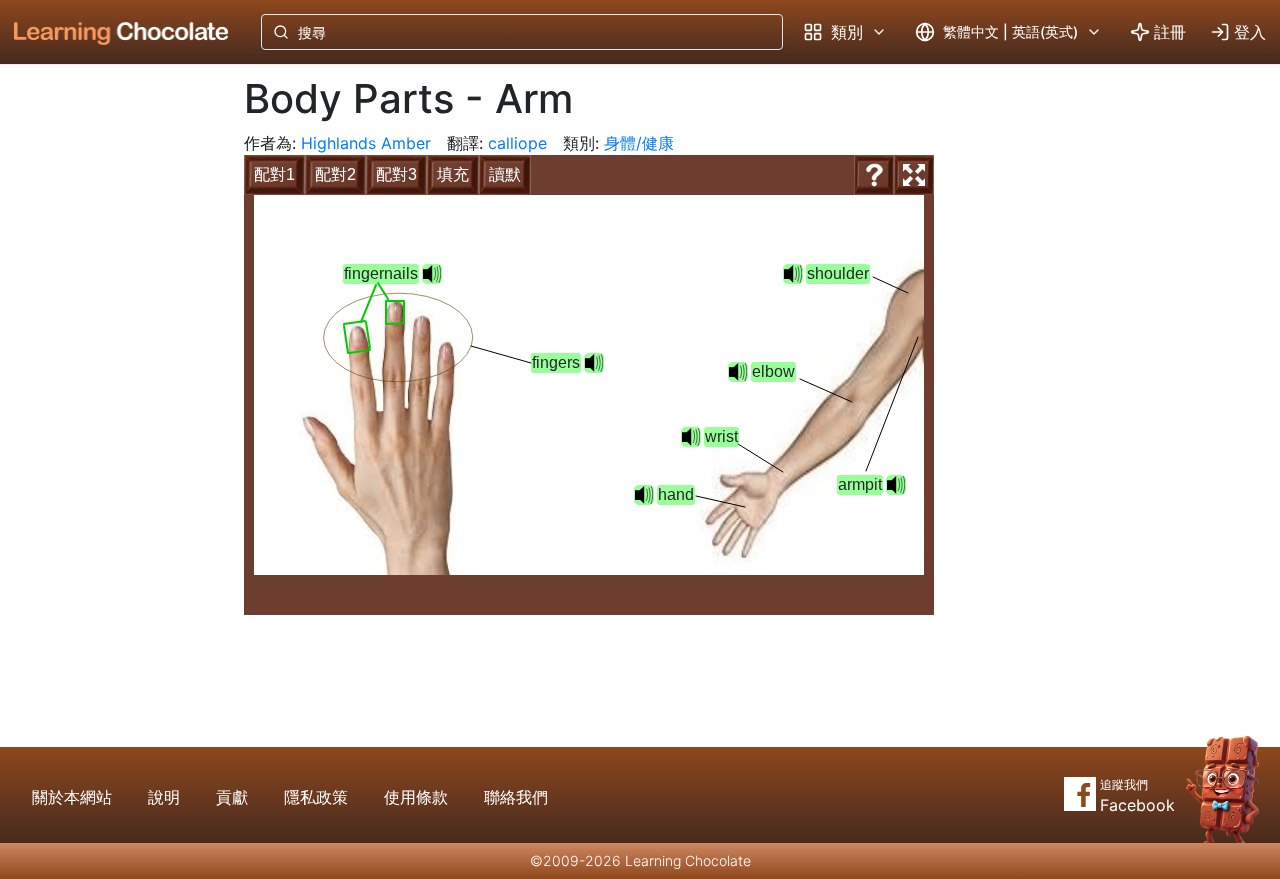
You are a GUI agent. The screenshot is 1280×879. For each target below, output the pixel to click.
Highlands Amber (366, 143)
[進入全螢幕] (914, 175)
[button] (793, 274)
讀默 (505, 174)
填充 (453, 174)
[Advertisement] (106, 395)
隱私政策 (316, 797)
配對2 (335, 174)
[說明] (874, 175)
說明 (164, 797)
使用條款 (416, 797)
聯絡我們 (516, 797)
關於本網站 (72, 797)
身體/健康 (639, 143)
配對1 (274, 174)
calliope (517, 143)
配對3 (396, 174)
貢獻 (232, 797)
